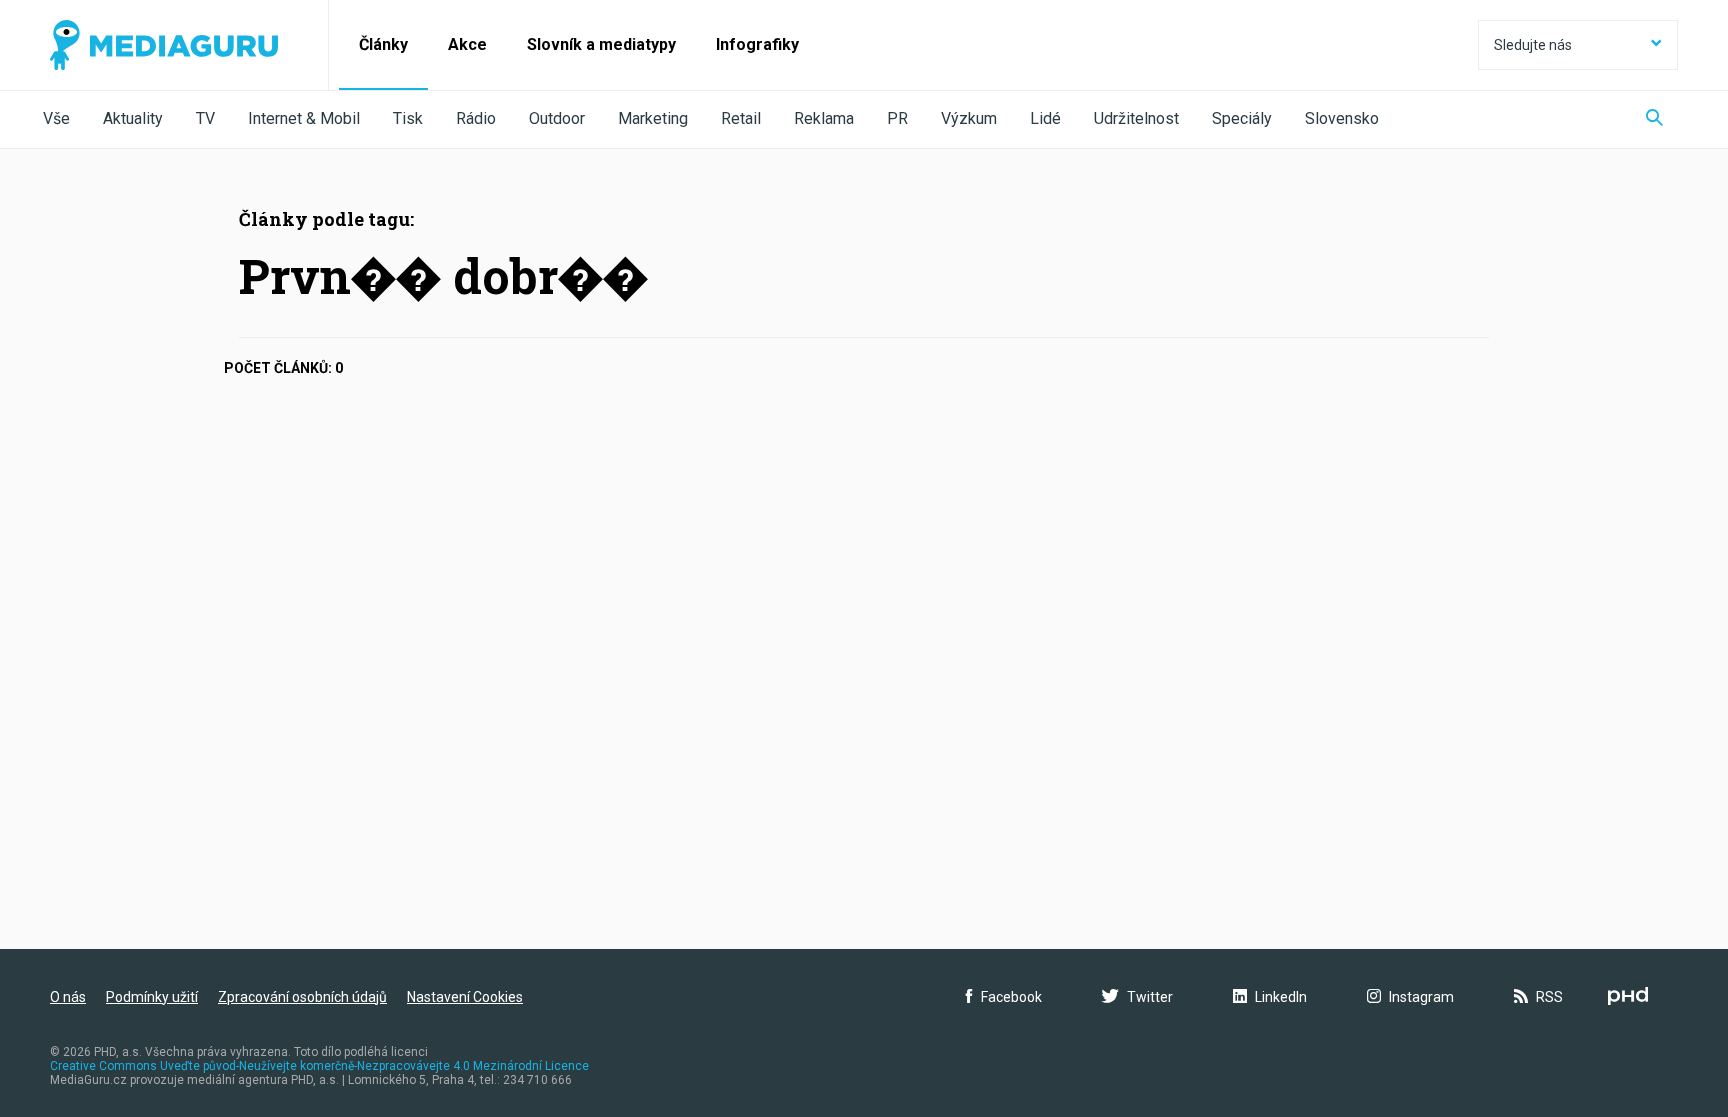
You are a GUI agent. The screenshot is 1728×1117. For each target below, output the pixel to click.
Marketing (653, 118)
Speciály (1242, 118)
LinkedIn (1281, 997)
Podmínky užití (152, 997)
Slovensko (1342, 118)
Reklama (824, 118)
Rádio (476, 118)
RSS (1549, 997)
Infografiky (757, 44)
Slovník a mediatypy (601, 44)
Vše (56, 118)
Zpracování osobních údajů (302, 997)
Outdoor (557, 118)
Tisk (408, 118)
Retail (741, 118)
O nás (68, 997)
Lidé (1045, 118)
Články (383, 44)
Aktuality (133, 118)
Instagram (1421, 997)
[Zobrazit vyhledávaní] (1654, 119)
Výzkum (969, 118)
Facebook (1011, 997)
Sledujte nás (1533, 45)
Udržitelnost (1136, 118)
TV (205, 118)
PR (897, 118)
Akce (467, 44)
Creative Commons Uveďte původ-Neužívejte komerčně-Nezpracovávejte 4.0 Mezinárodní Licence (319, 1066)
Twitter (1150, 997)
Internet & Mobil (304, 118)
